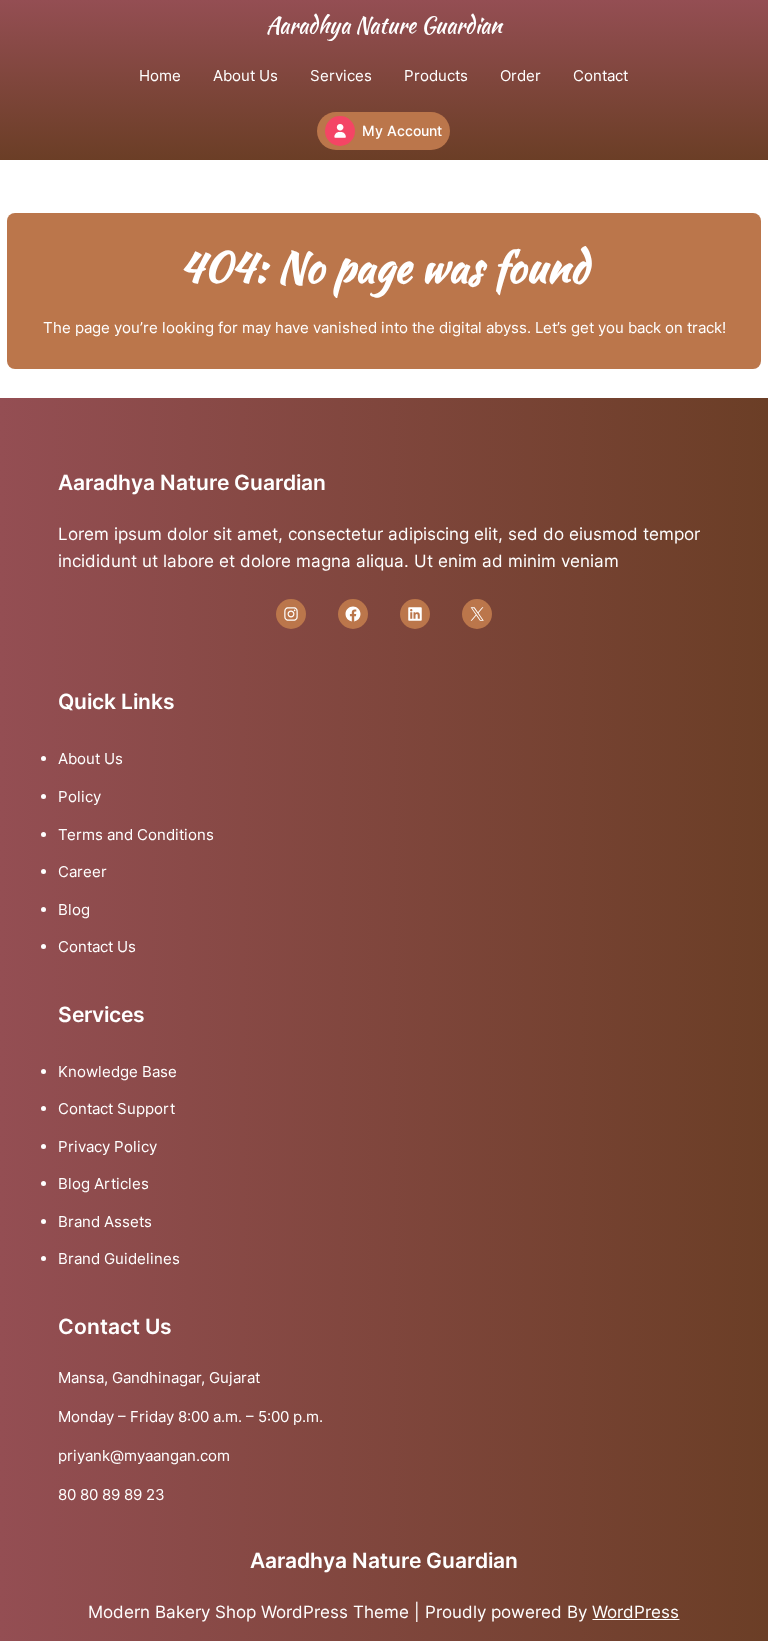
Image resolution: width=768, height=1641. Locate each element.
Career (82, 871)
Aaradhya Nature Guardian (384, 25)
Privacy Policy (107, 1146)
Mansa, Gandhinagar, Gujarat (159, 1377)
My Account (402, 130)
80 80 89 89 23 (111, 1494)
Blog (74, 909)
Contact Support (116, 1108)
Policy (79, 796)
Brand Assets (105, 1221)
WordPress (635, 1612)
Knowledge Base (117, 1071)
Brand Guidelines (119, 1258)
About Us (90, 758)
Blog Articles (103, 1183)
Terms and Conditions (136, 834)
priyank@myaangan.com (144, 1455)
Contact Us (97, 946)
